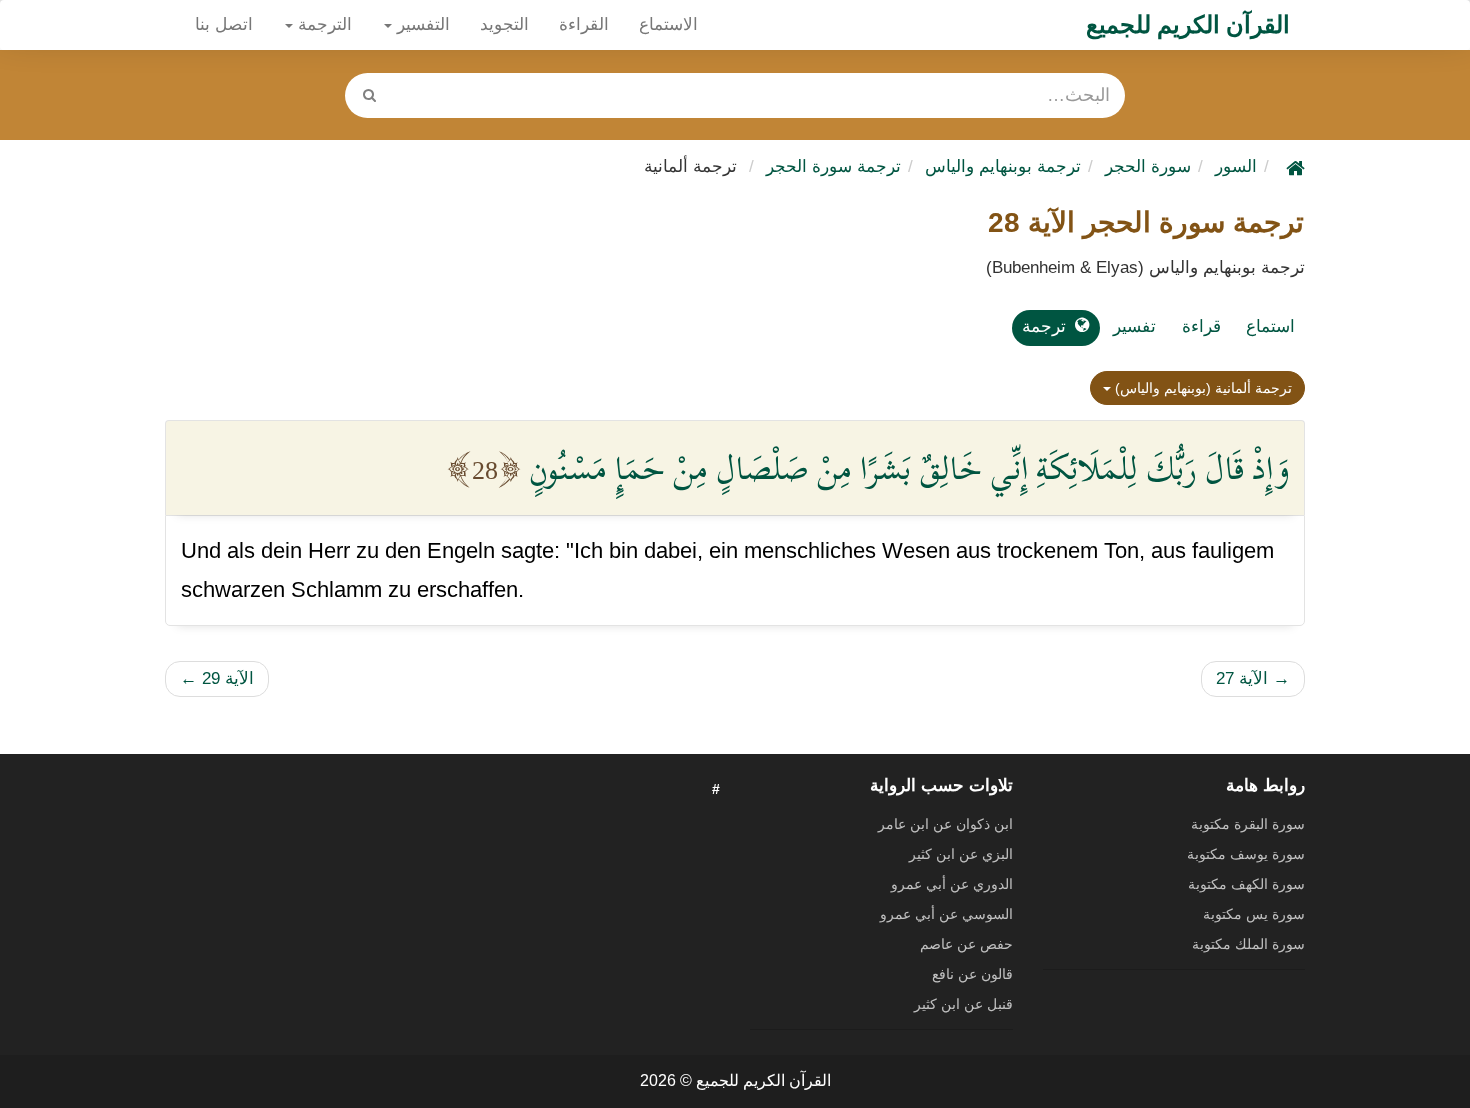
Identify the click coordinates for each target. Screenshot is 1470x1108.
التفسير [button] (421, 24)
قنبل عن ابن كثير (963, 1004)
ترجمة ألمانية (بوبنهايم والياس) (1201, 388)
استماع (1270, 326)
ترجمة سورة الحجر (833, 166)
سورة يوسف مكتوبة (1246, 854)
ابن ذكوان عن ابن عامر (945, 824)
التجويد (504, 24)
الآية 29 (217, 678)
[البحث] (369, 95)
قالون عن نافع (972, 974)
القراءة (584, 24)
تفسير (1134, 326)
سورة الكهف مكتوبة (1246, 884)
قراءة (1201, 326)
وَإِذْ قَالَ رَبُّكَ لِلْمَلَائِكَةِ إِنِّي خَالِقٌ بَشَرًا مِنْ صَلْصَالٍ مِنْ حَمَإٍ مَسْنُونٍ (909, 468)
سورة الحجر (1148, 166)
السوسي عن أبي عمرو (946, 914)
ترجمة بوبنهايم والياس (1003, 166)
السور (1236, 166)
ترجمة (1044, 326)
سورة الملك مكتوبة (1248, 944)
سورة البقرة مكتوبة (1248, 824)
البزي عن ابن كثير (961, 854)
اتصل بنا (224, 24)
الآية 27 (1253, 678)
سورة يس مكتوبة (1254, 914)
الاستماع (668, 24)
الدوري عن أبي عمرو (952, 884)
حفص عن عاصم (966, 944)
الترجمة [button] (322, 24)
